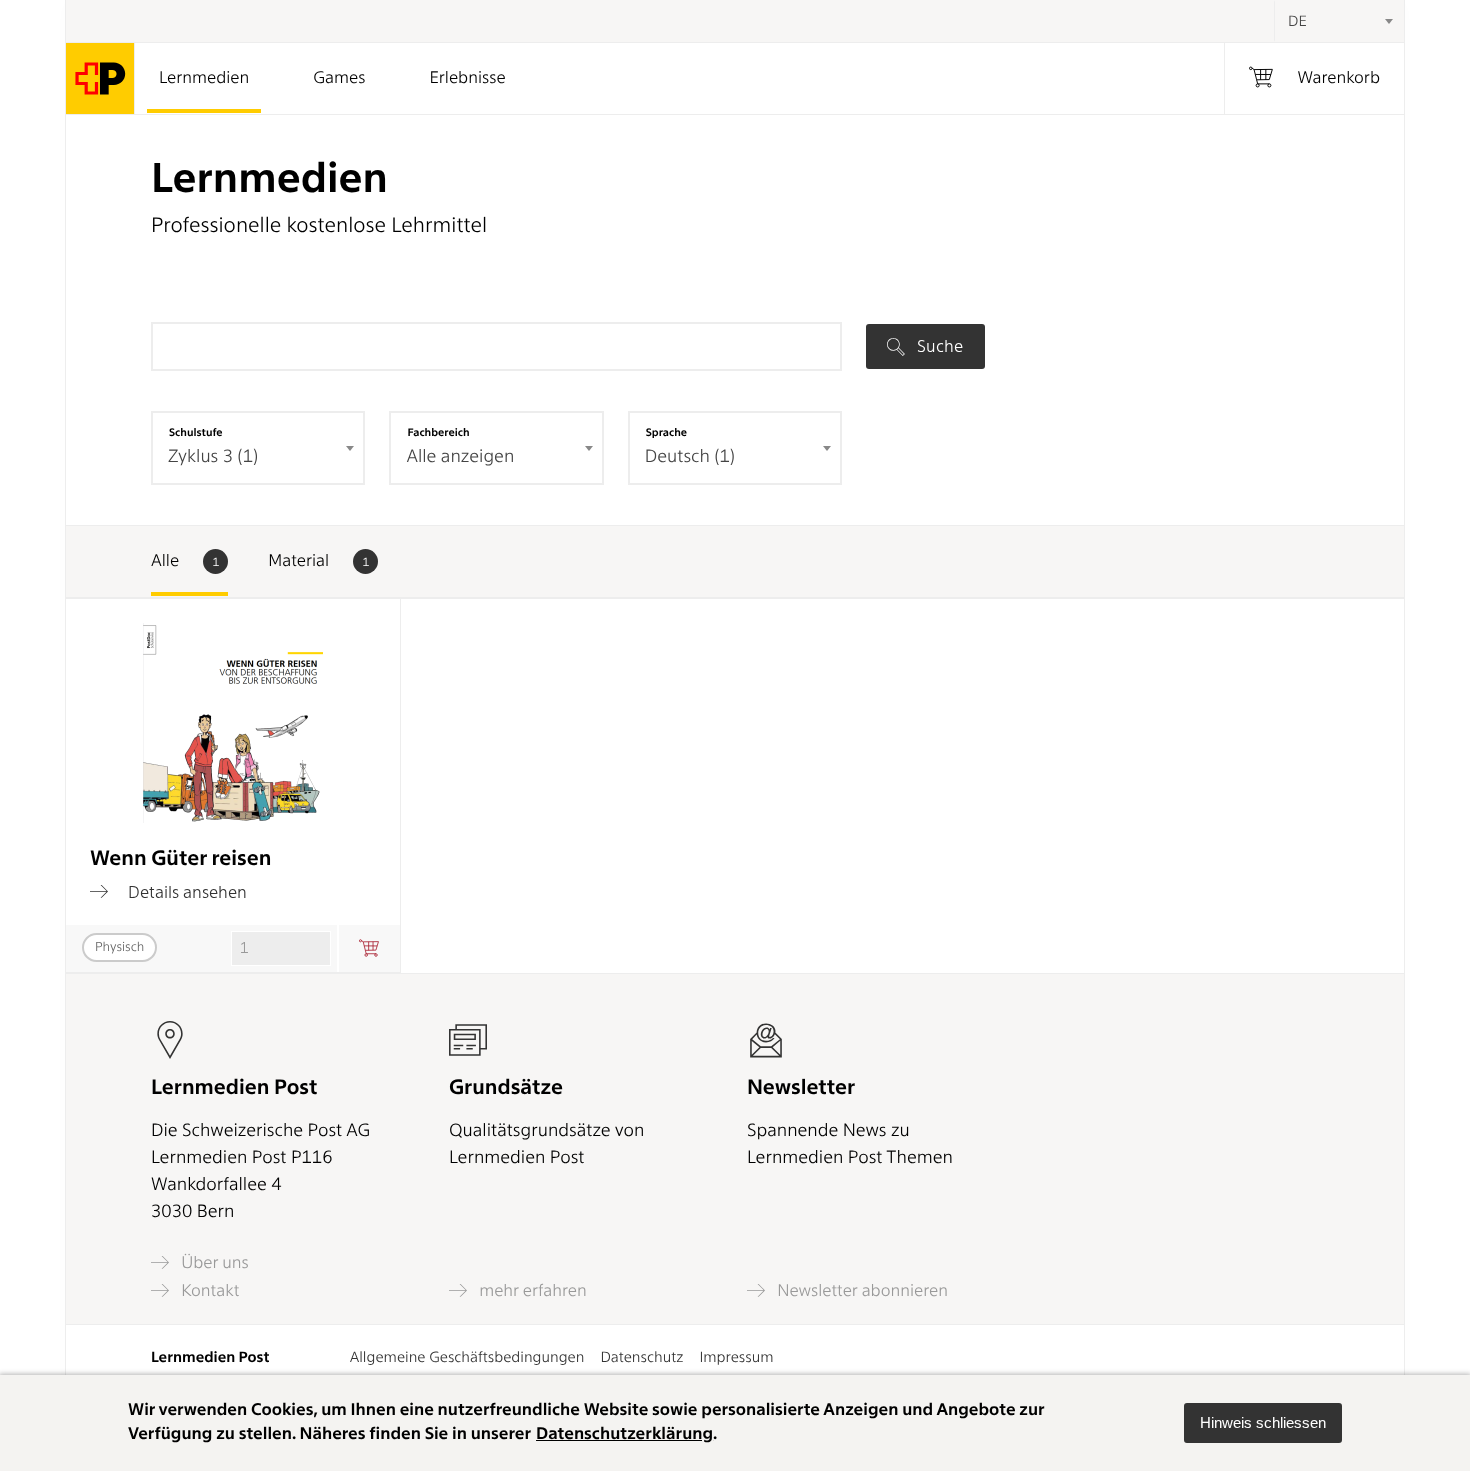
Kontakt (208, 1290)
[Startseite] (100, 78)
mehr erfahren (531, 1290)
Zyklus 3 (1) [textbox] (213, 456)
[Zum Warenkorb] (368, 948)
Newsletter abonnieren (860, 1290)
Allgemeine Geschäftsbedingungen (467, 1357)
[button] (1263, 1423)
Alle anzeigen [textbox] (460, 456)
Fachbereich (438, 432)
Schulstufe (196, 432)
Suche (938, 346)
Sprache (666, 432)
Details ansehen (185, 891)
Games (339, 78)
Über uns (213, 1262)
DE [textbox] (1297, 21)
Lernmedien (204, 78)
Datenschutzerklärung (624, 1434)
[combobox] (1339, 21)
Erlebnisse (467, 78)
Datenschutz (641, 1357)
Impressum (736, 1357)
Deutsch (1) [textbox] (690, 456)
